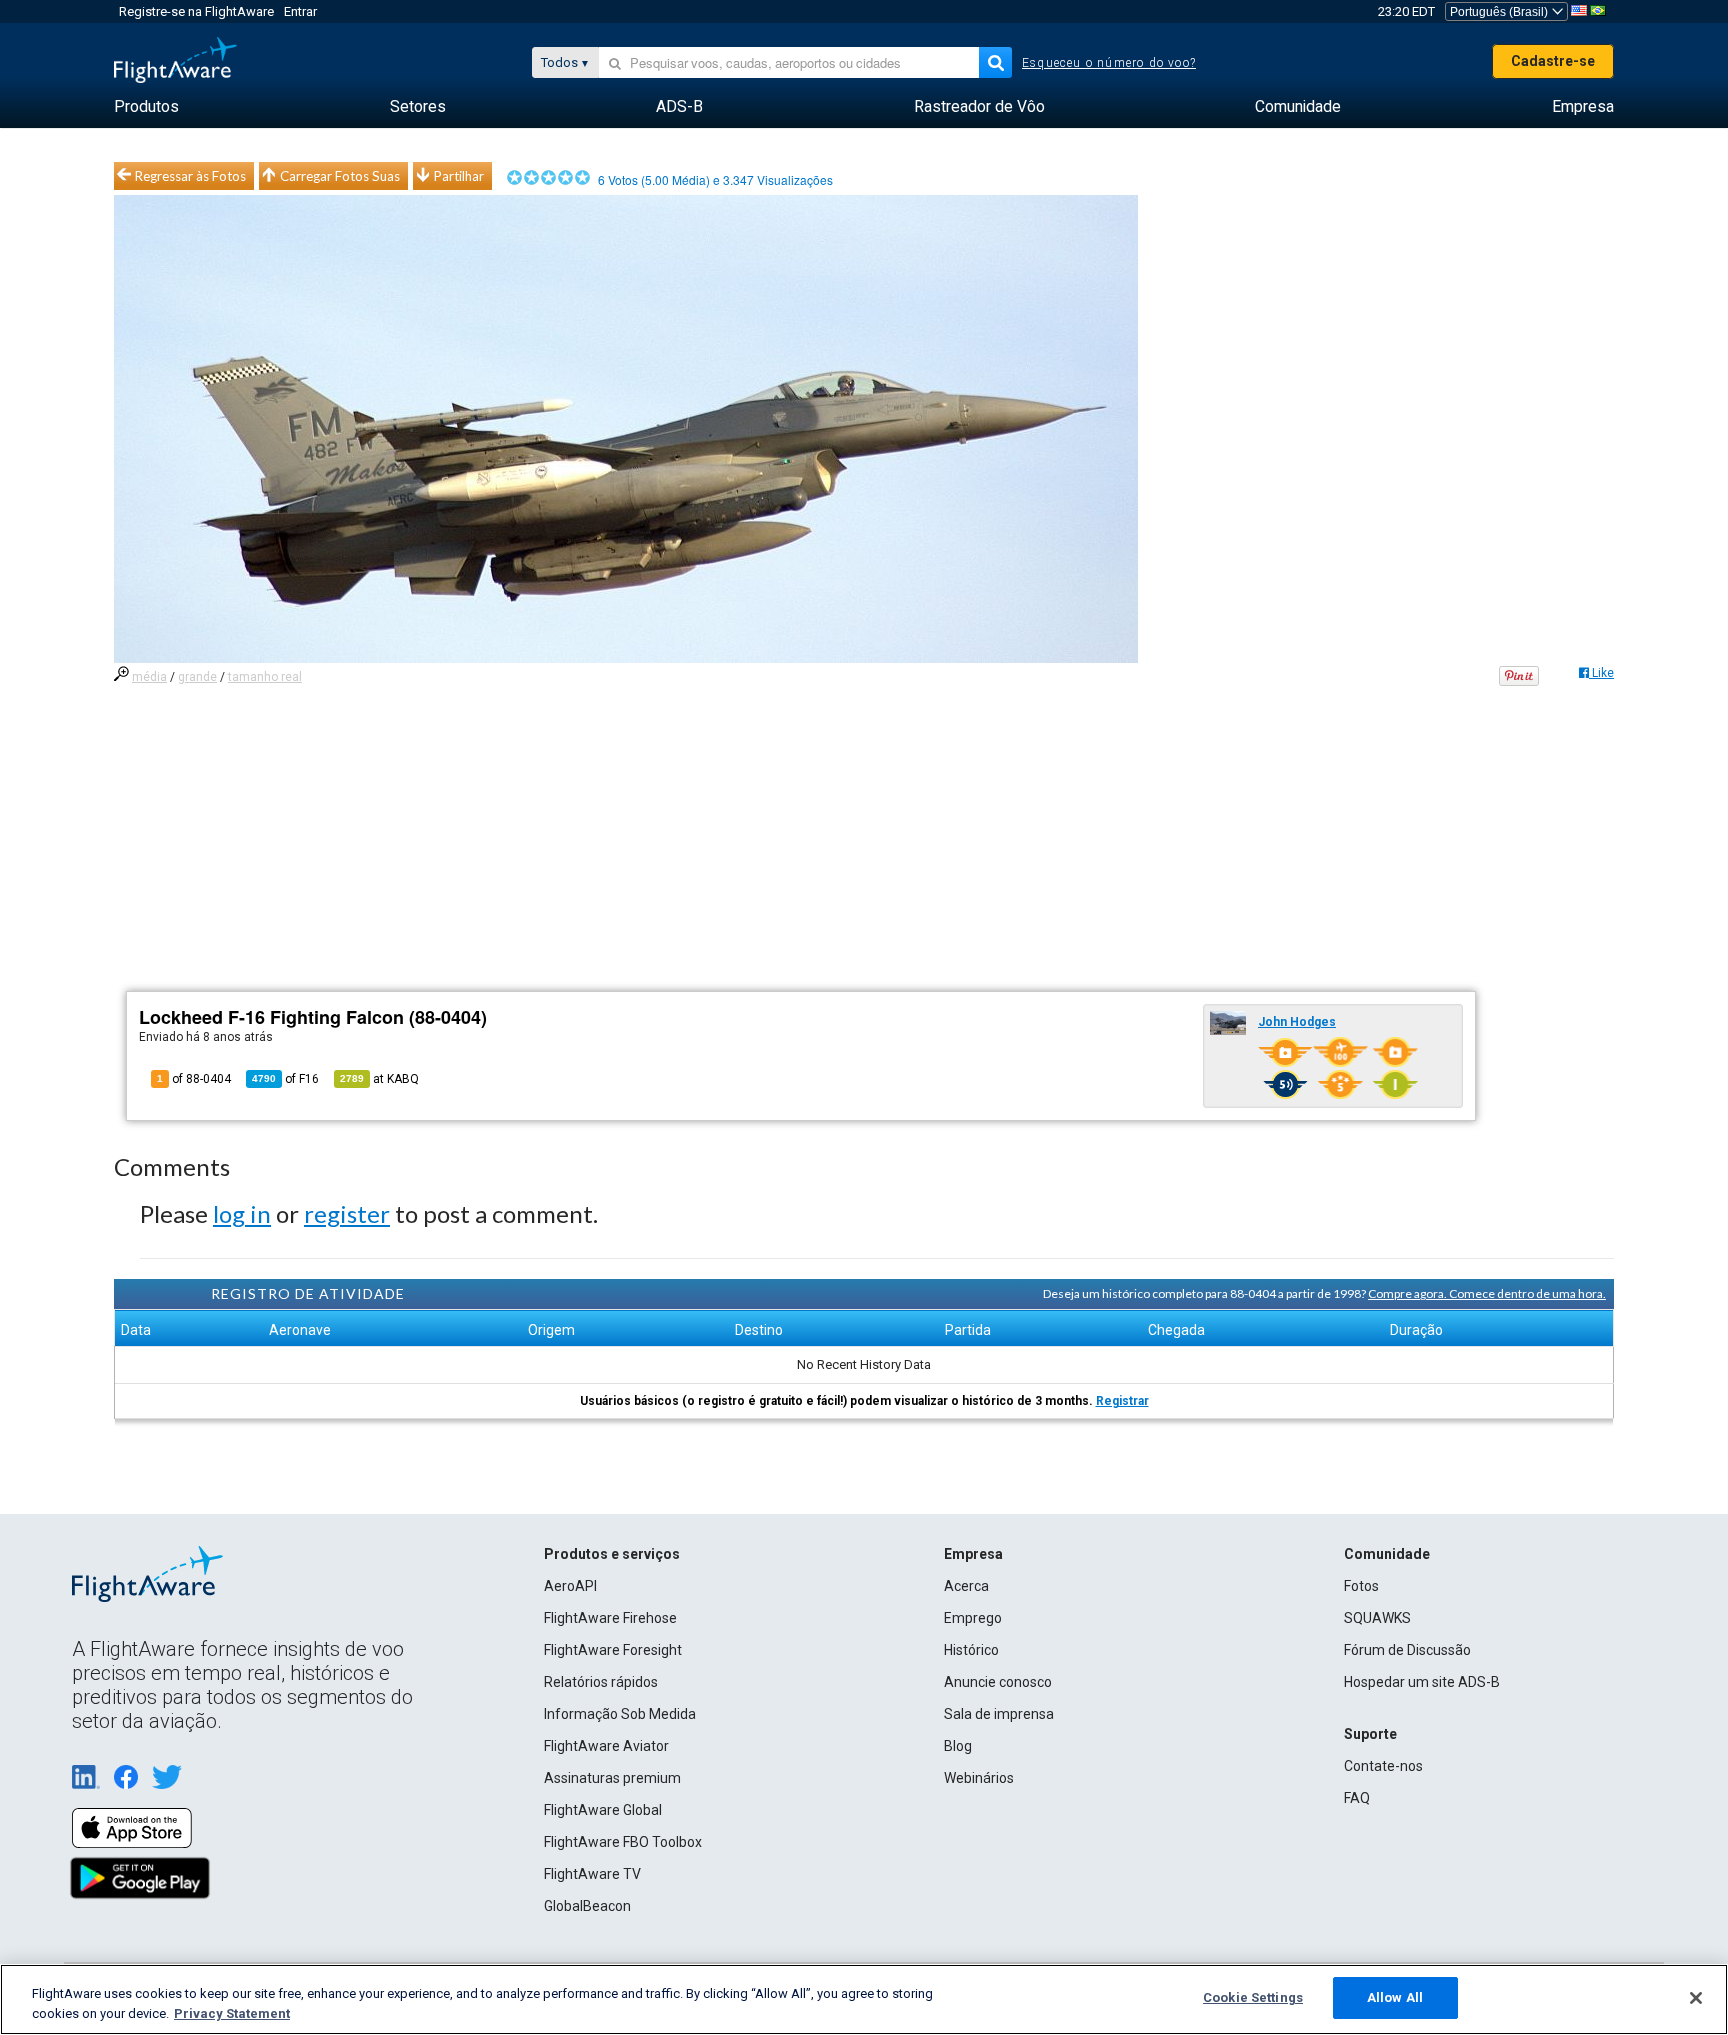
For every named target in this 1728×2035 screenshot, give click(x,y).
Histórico (971, 1650)
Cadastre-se (1553, 61)
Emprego (973, 1618)
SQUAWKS (1377, 1618)
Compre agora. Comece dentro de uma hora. (1487, 1293)
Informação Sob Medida (620, 1714)
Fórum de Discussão (1407, 1650)
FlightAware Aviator (606, 1746)
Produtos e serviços (612, 1554)
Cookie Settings (1253, 1997)
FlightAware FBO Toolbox (623, 1842)
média (149, 677)
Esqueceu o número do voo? (1109, 63)
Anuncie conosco (998, 1682)
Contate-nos (1383, 1766)
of (285, 1079)
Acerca (966, 1586)
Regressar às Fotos (190, 176)
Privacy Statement (232, 2013)
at (379, 1079)
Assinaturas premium (612, 1778)
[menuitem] (146, 107)
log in (242, 1213)
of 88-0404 (194, 1079)
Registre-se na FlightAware (196, 11)
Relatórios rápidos (601, 1682)
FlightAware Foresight (613, 1650)
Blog (958, 1746)
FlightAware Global (603, 1810)
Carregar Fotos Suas (340, 176)
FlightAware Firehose (610, 1618)
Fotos (1361, 1586)
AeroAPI (570, 1586)
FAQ (1357, 1798)
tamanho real (265, 677)
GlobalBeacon (587, 1906)
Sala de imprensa (999, 1714)
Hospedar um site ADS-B (1422, 1682)
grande (197, 677)
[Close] (1696, 1998)
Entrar (300, 11)
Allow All (1395, 1997)
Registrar (1122, 1401)
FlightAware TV (592, 1874)
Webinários (979, 1778)
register (347, 1213)
